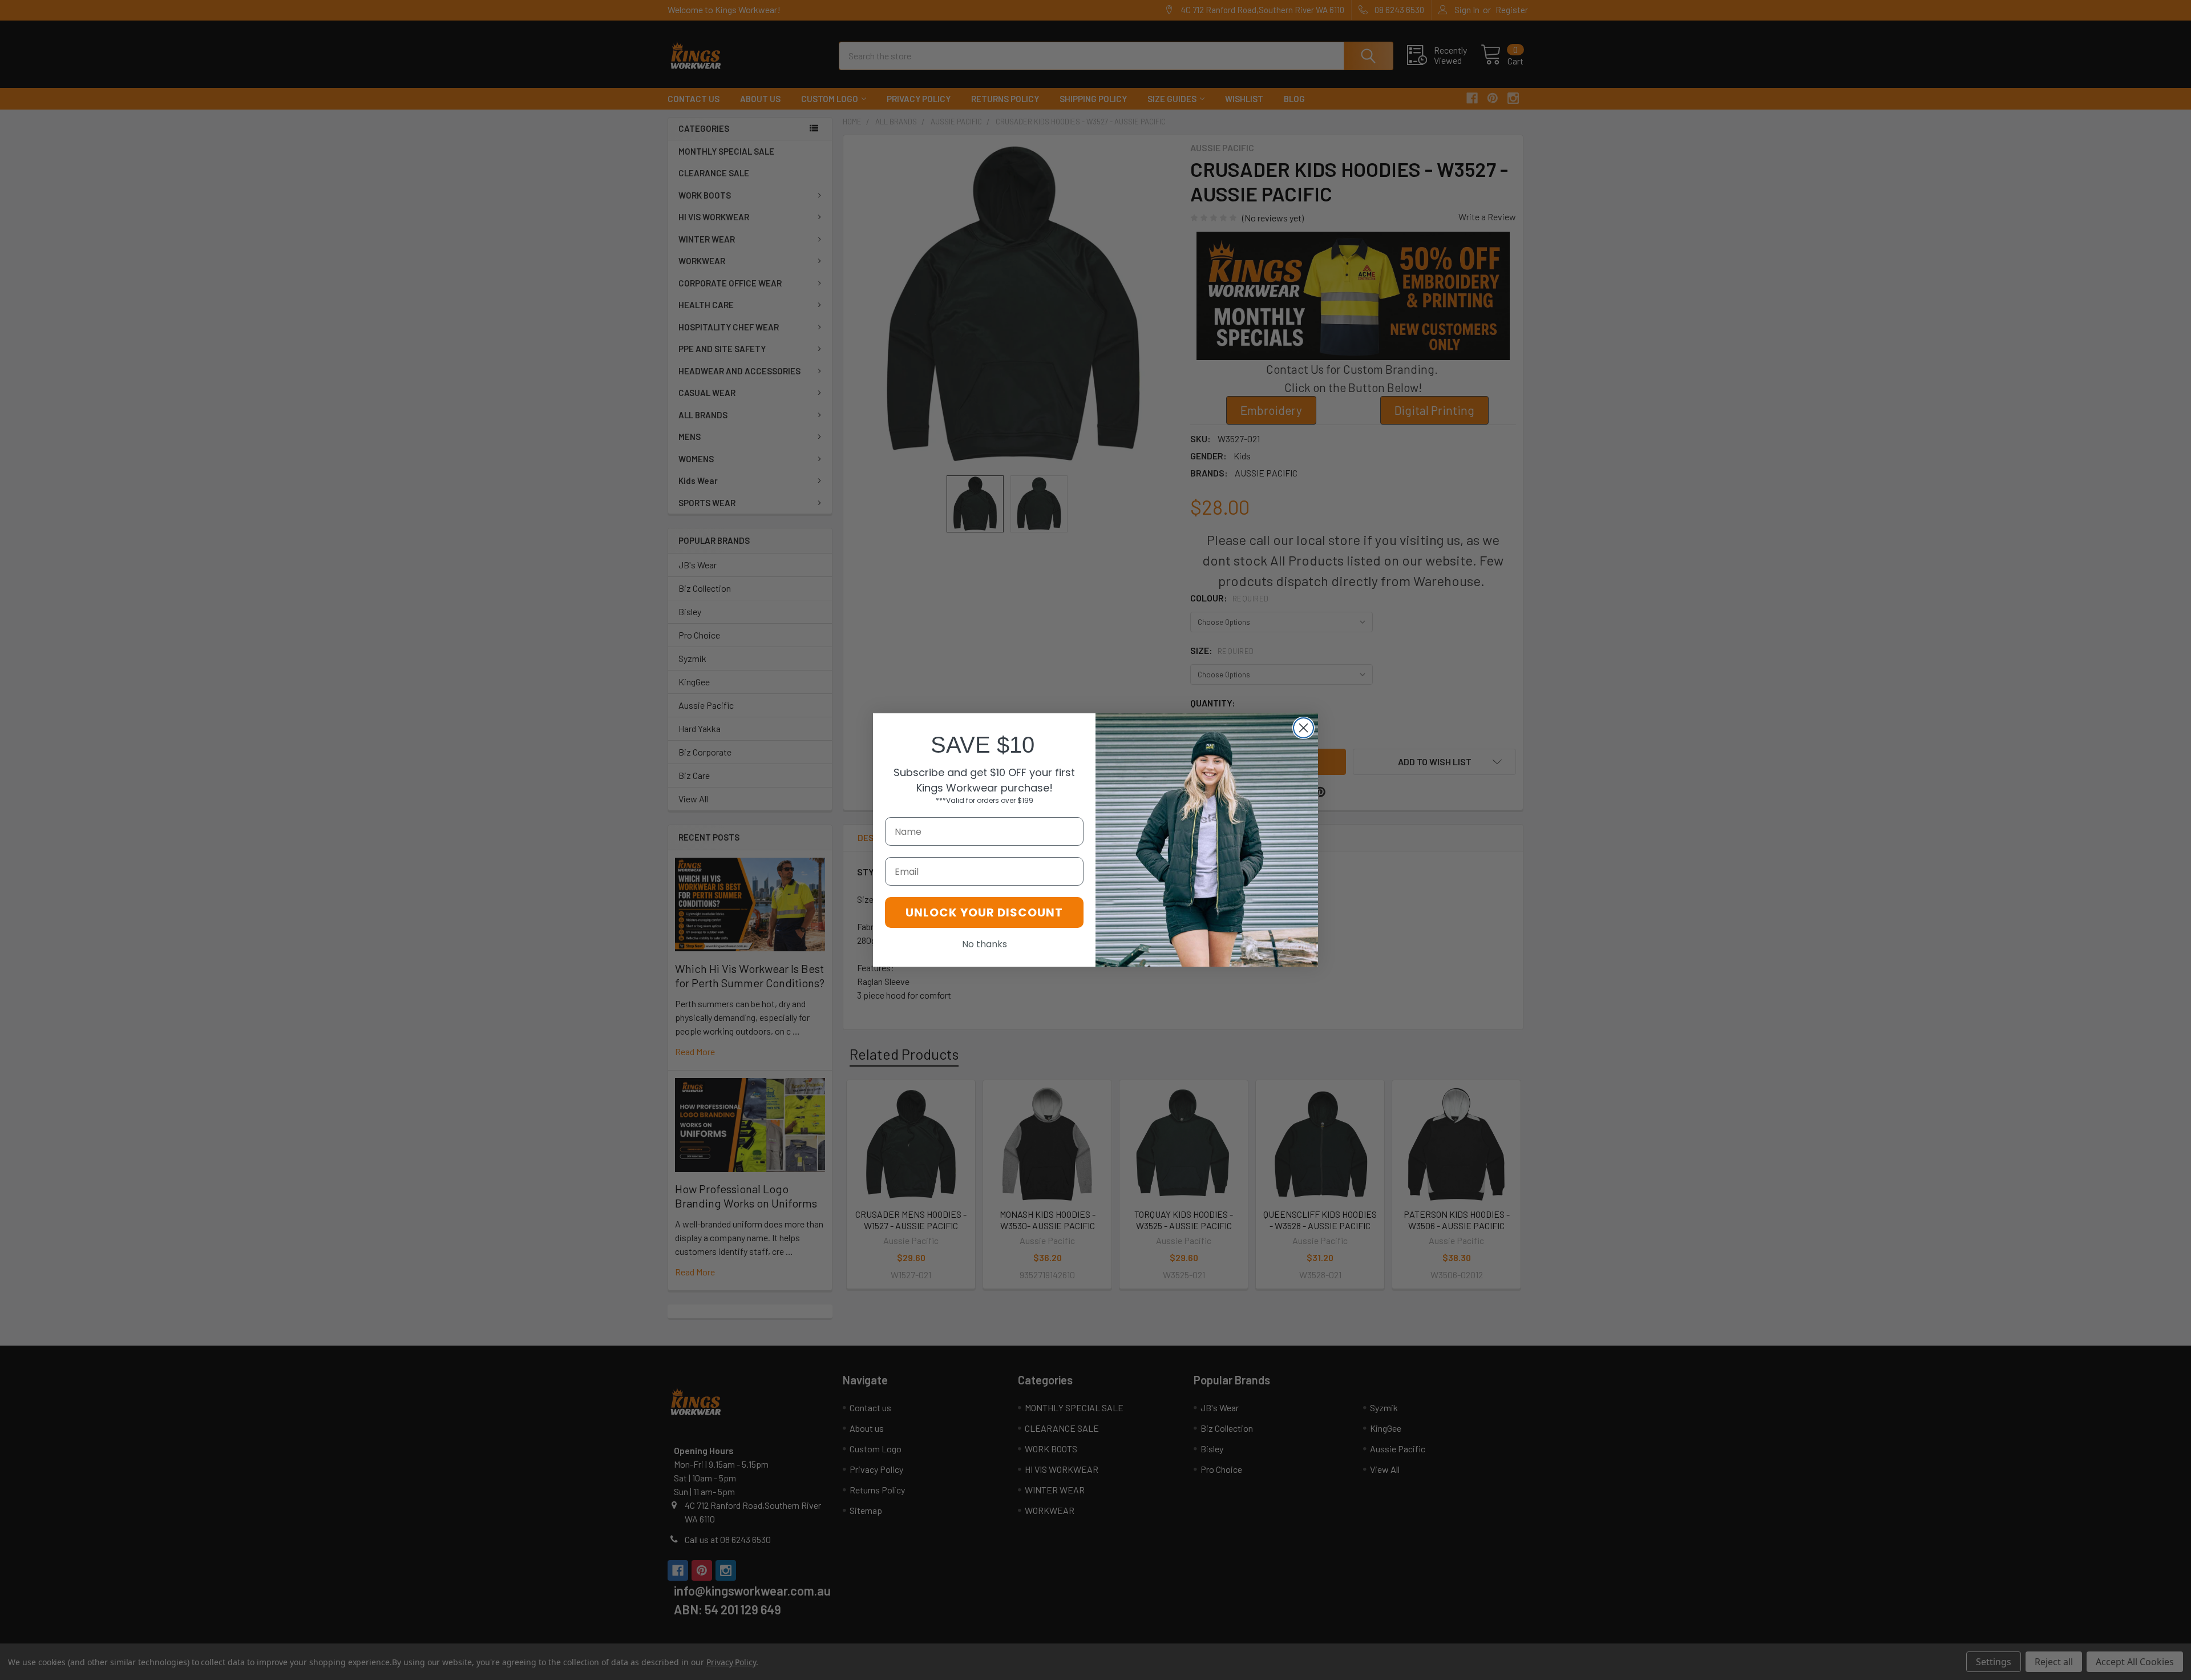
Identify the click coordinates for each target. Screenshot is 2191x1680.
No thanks (985, 944)
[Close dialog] (1303, 728)
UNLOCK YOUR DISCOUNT (984, 912)
